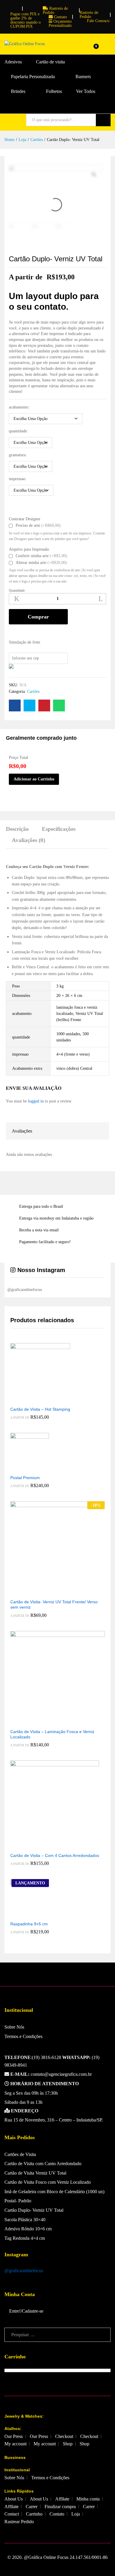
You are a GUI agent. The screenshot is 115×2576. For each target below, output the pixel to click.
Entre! (15, 2311)
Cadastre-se (33, 2311)
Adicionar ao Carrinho (34, 779)
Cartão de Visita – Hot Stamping (40, 1409)
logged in (36, 1101)
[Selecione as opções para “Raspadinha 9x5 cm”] (23, 1914)
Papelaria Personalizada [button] (33, 77)
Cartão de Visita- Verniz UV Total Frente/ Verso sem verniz (54, 1604)
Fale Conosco (98, 21)
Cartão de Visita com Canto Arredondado (43, 2164)
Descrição (17, 829)
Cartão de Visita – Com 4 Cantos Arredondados (55, 1855)
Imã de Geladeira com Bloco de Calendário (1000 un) (54, 2192)
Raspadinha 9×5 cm (29, 1924)
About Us (14, 2499)
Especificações (59, 829)
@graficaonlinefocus (24, 2271)
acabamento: (19, 407)
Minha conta (88, 2499)
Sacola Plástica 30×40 (25, 2220)
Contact (12, 2514)
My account (15, 2444)
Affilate (62, 2499)
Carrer (32, 2507)
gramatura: (18, 455)
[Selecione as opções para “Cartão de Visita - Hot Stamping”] (34, 1399)
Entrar (107, 48)
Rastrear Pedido (19, 2522)
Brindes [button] (18, 91)
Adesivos (13, 62)
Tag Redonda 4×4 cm (25, 2238)
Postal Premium (25, 1478)
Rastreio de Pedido (55, 10)
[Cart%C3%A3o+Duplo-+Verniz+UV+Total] (29, 705)
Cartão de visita (50, 62)
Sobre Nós (14, 2027)
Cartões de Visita (20, 2154)
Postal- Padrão (18, 2201)
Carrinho (34, 2514)
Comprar (38, 617)
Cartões (33, 691)
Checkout (64, 2436)
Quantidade (17, 590)
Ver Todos (86, 91)
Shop (68, 2444)
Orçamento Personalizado (60, 23)
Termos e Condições (23, 2036)
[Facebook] (6, 7)
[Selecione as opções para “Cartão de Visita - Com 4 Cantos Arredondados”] (48, 1846)
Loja (76, 2514)
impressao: (18, 479)
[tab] (20, 832)
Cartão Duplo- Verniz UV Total (34, 2210)
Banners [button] (83, 77)
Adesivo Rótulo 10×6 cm (28, 2229)
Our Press (14, 2436)
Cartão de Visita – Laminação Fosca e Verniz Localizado (52, 1734)
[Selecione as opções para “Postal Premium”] (23, 1468)
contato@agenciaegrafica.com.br (51, 2074)
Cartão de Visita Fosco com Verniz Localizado (48, 2182)
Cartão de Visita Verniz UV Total (35, 2173)
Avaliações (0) (28, 840)
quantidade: (18, 431)
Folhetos (54, 91)
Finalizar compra (60, 2507)
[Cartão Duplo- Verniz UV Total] (15, 705)
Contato (60, 17)
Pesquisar (103, 120)
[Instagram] (15, 7)
